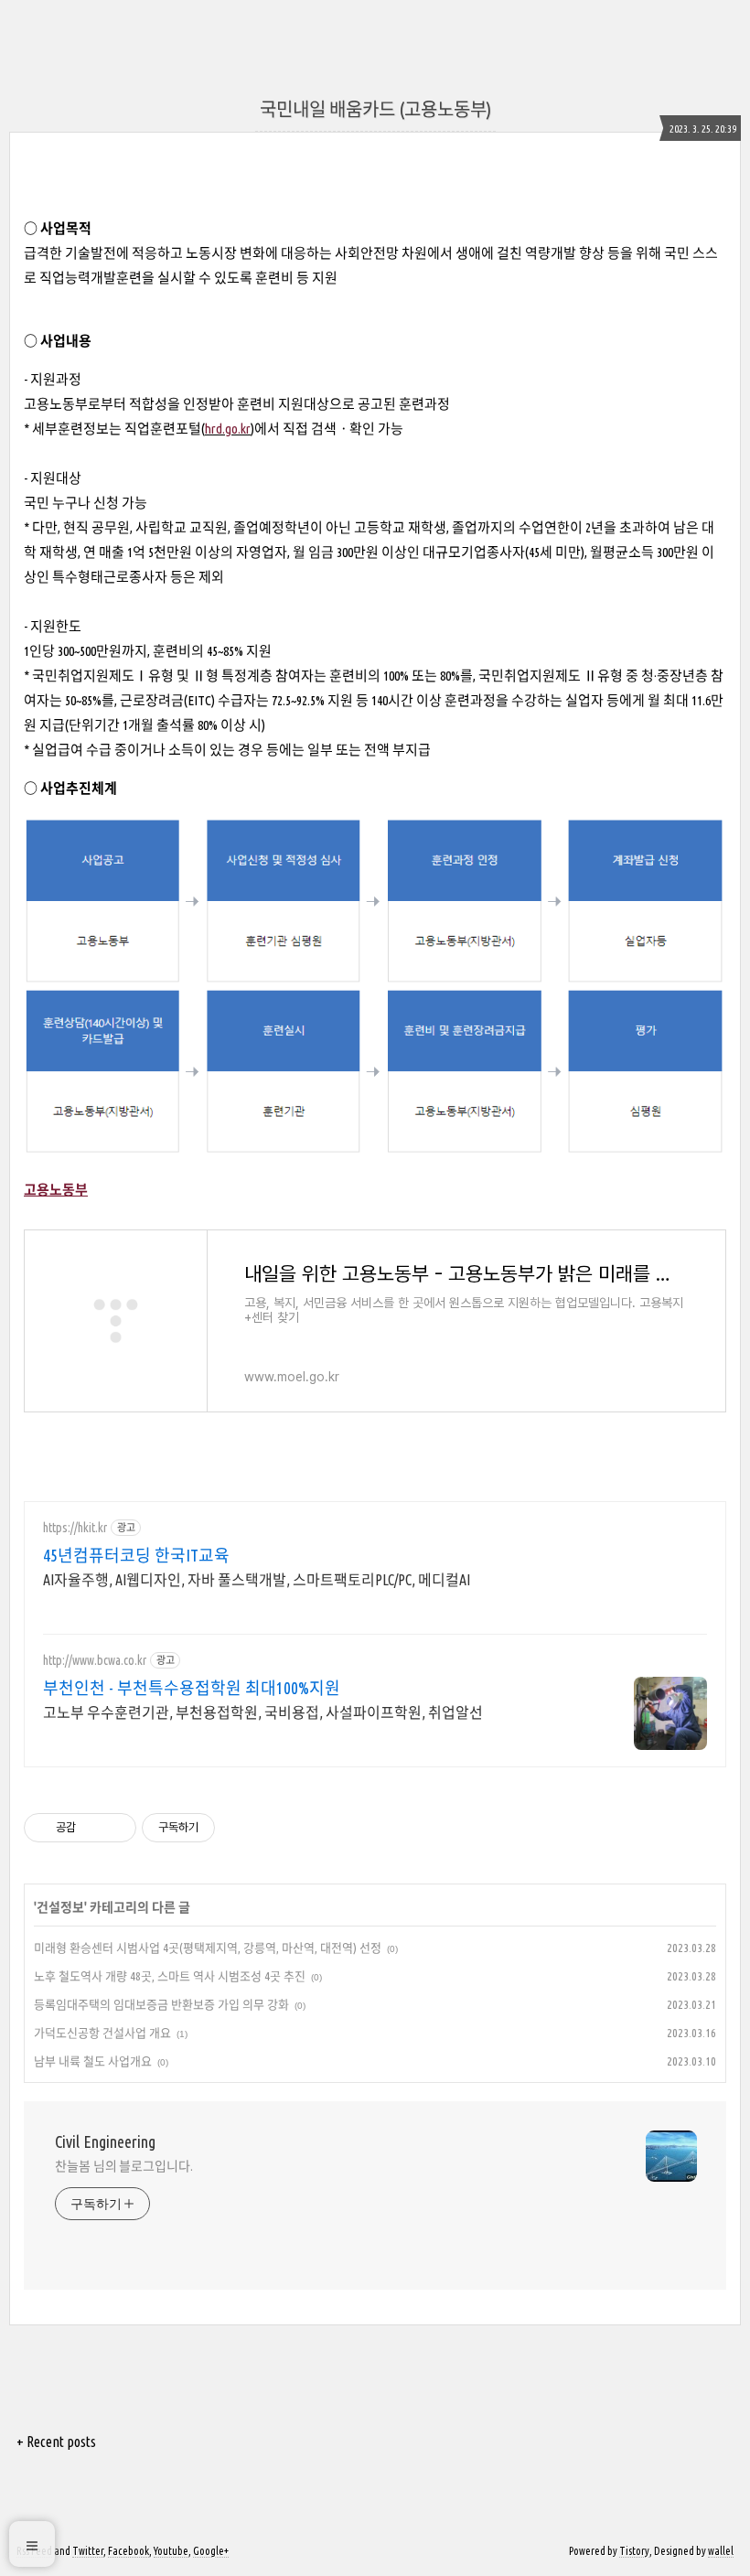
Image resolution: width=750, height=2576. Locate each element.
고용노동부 (56, 1190)
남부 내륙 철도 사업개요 (93, 2061)
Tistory (634, 2551)
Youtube (171, 2551)
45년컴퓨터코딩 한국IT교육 (136, 1555)
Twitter (88, 2551)
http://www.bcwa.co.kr (95, 1660)
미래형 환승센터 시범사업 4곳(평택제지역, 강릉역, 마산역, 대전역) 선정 (208, 1948)
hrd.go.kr (228, 429)
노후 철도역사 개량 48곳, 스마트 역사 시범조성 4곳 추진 (170, 1976)
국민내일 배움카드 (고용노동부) (375, 109)
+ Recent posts (56, 2442)
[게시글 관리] (116, 1828)
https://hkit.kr (75, 1528)
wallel (721, 2551)
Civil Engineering (105, 2141)
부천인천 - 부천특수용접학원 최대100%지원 (192, 1688)
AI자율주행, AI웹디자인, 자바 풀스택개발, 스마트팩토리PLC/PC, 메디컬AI (257, 1580)
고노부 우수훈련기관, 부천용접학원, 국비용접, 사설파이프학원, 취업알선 (263, 1712)
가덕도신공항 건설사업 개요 (102, 2033)
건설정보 (60, 1907)
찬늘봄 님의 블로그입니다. (124, 2166)
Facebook (129, 2551)
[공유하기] (93, 1828)
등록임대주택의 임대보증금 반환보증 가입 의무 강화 (161, 2004)
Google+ (211, 2551)
